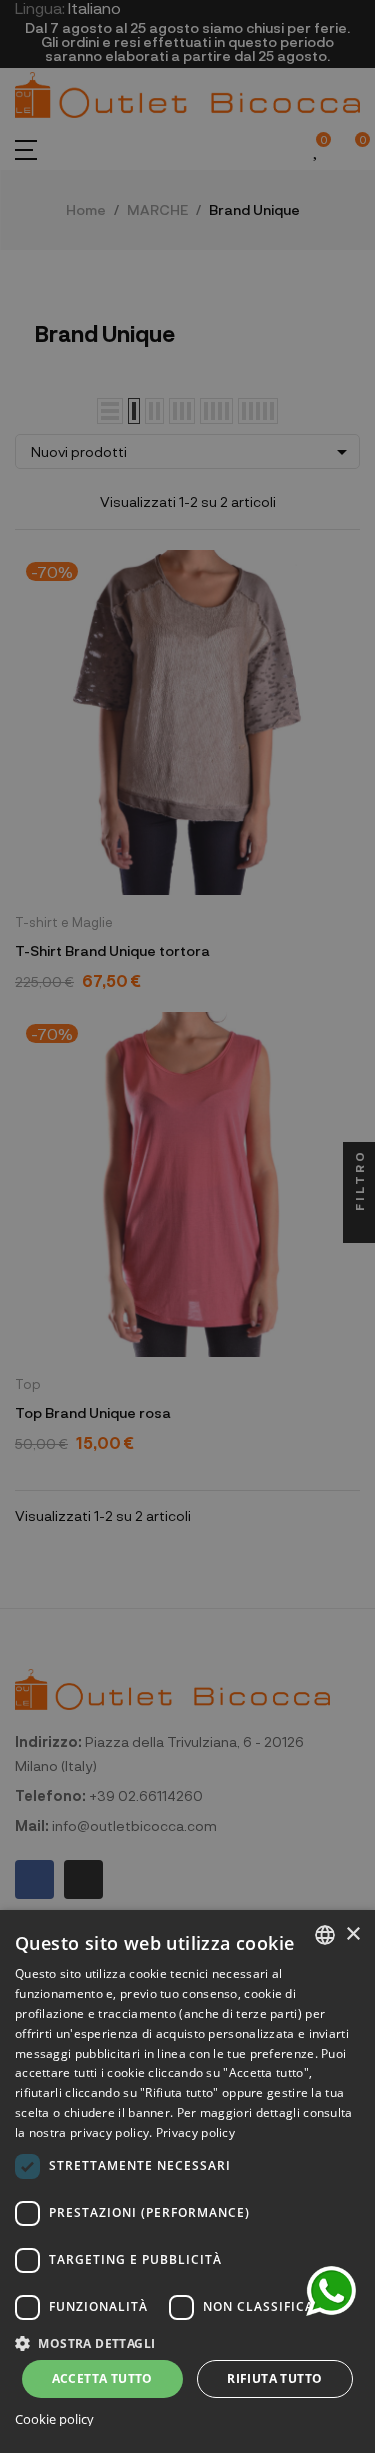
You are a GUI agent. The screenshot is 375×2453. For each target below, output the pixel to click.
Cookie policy (54, 2419)
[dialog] (187, 2181)
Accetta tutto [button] (102, 2378)
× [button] (352, 1934)
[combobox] (325, 1935)
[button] (187, 2341)
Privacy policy (195, 2132)
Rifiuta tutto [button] (274, 2378)
